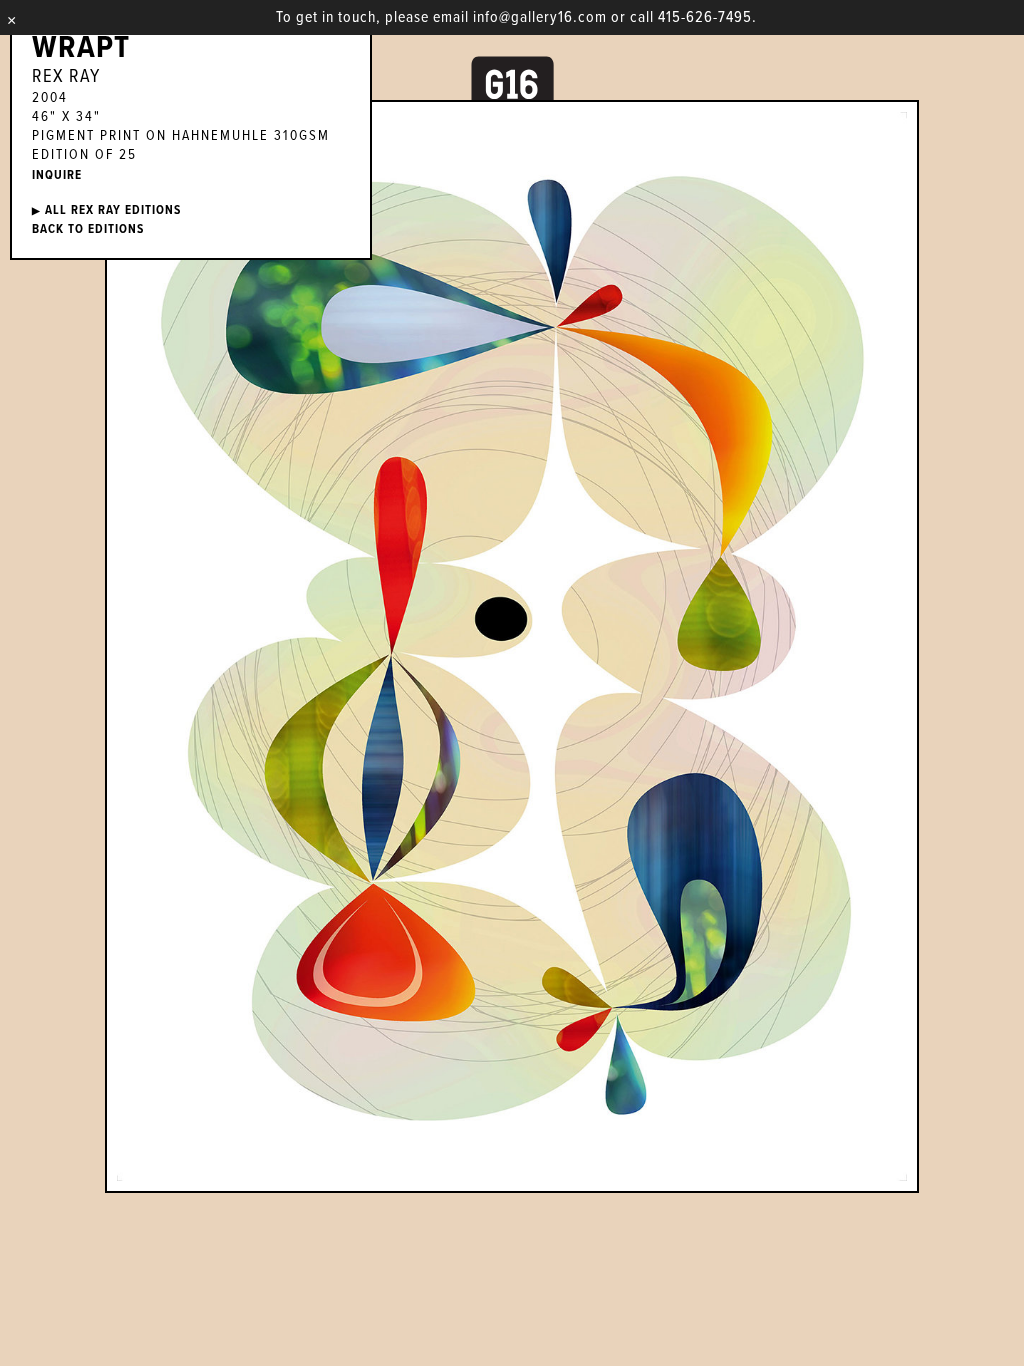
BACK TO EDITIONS (88, 229)
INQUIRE (57, 175)
